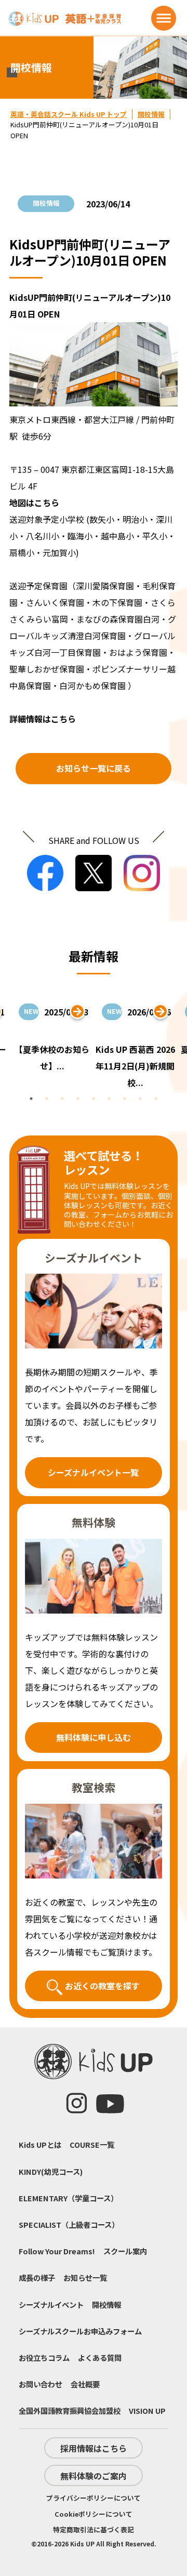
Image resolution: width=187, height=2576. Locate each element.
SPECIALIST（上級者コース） (69, 2224)
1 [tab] (31, 1099)
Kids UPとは (40, 2144)
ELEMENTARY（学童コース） (68, 2198)
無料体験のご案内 (94, 2476)
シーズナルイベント (51, 2304)
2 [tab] (47, 1099)
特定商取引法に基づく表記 (94, 2529)
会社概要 (85, 2384)
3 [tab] (62, 1099)
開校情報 (151, 114)
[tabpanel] (135, 1043)
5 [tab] (94, 1099)
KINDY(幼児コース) (51, 2171)
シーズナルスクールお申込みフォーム (80, 2331)
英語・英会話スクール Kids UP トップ (69, 114)
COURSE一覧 (92, 2144)
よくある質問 (100, 2357)
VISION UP (147, 2410)
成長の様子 (37, 2277)
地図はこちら (34, 503)
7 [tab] (125, 1099)
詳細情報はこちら (43, 719)
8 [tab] (140, 1099)
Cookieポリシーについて (94, 2514)
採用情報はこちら (94, 2448)
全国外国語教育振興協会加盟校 (70, 2410)
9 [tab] (156, 1099)
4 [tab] (78, 1099)
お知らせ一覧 (85, 2277)
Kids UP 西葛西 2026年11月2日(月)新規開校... (135, 1066)
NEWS (31, 1011)
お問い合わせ (41, 2384)
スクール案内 (125, 2251)
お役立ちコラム (44, 2357)
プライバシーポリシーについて (94, 2498)
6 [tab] (109, 1099)
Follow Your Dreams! (57, 2251)
